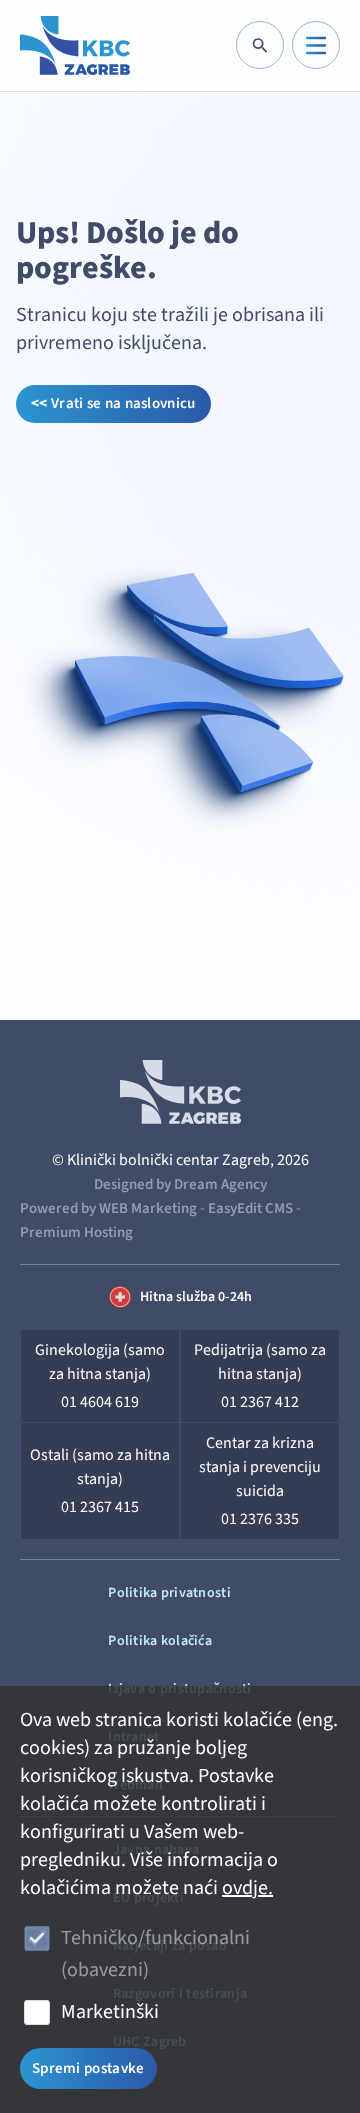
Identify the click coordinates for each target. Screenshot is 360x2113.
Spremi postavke (88, 2068)
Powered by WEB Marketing (108, 1208)
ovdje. (247, 1888)
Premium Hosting (76, 1232)
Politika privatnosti (169, 1593)
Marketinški (110, 2012)
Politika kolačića (160, 1641)
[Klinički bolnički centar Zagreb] (75, 45)
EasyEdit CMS (250, 1208)
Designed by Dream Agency (180, 1184)
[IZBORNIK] (316, 45)
